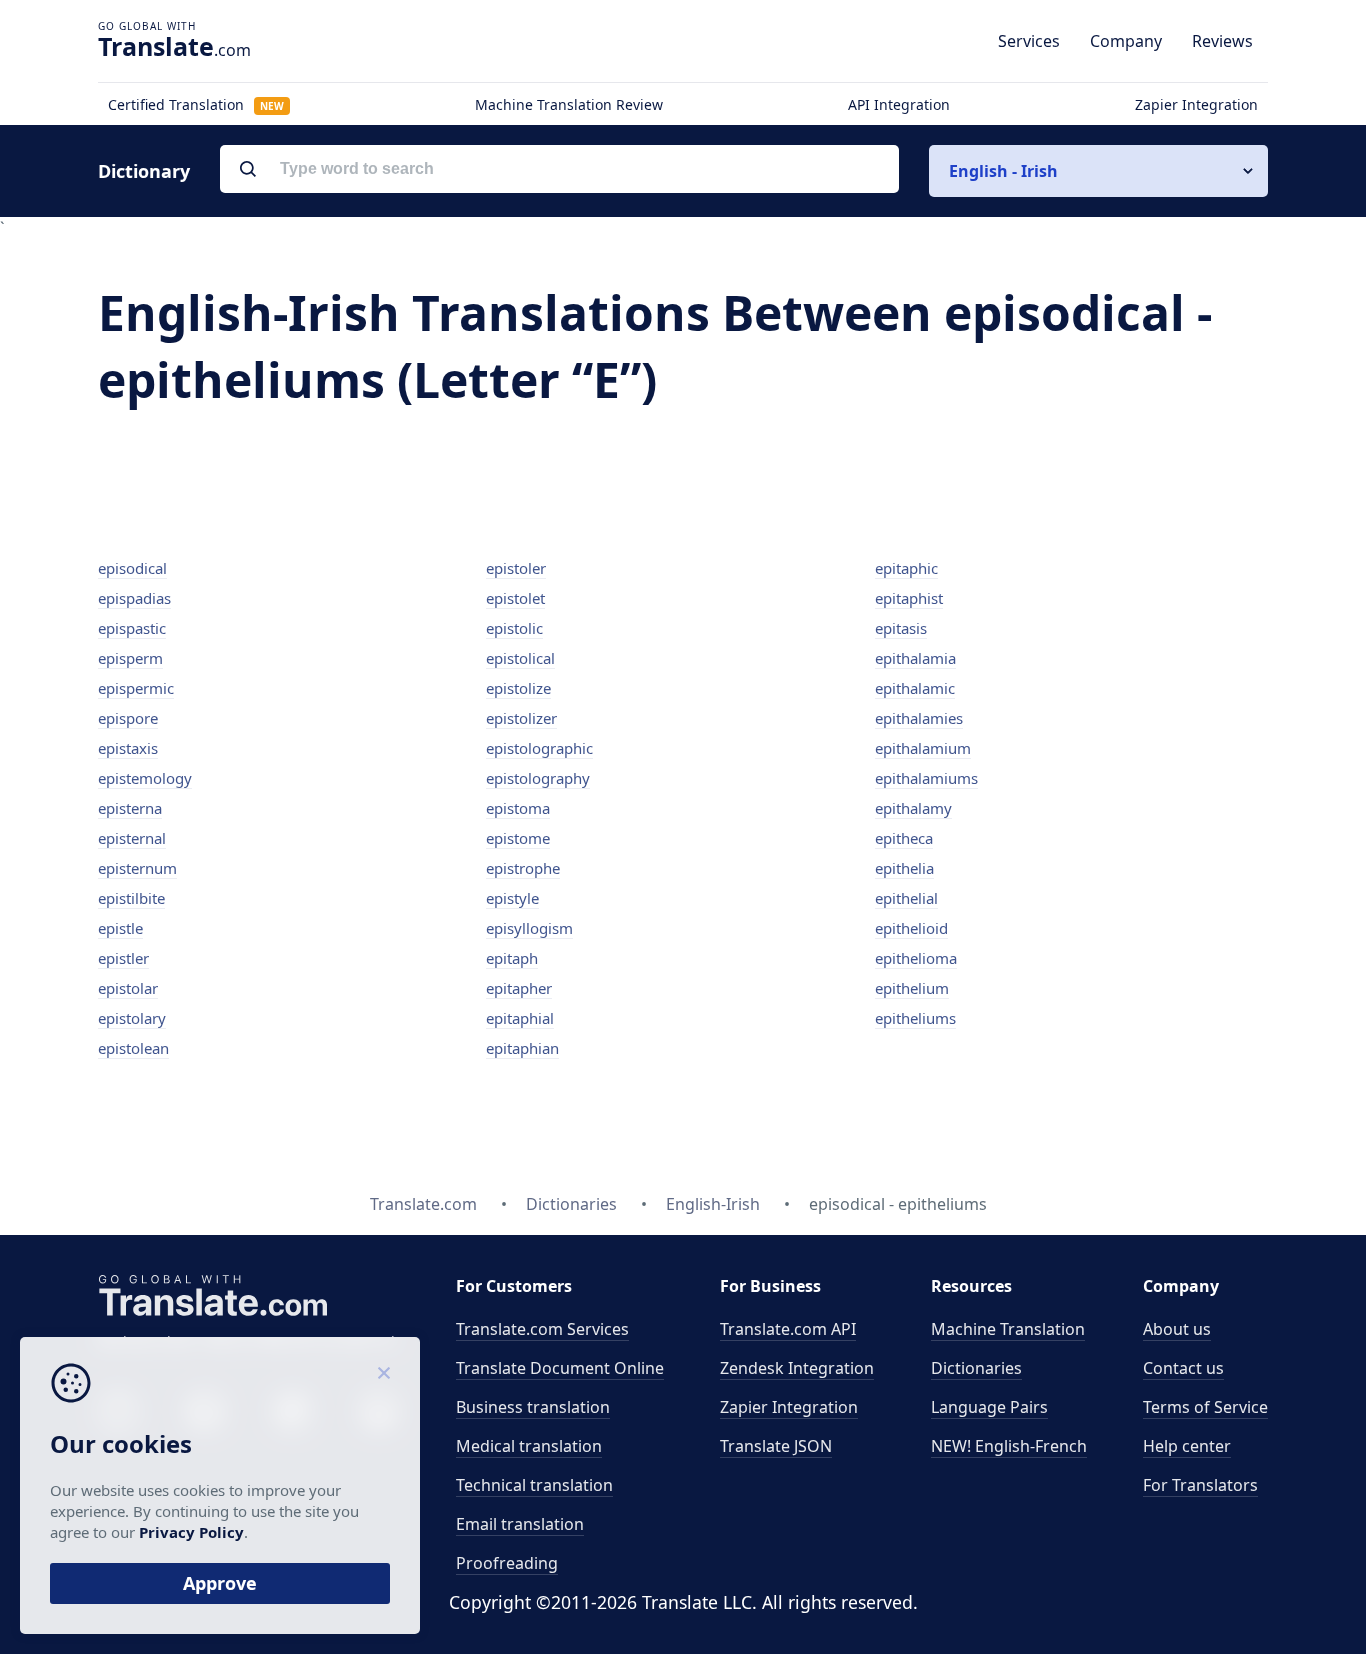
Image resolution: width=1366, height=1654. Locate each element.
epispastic (132, 628)
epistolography (538, 778)
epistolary (132, 1018)
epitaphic (906, 568)
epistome (518, 838)
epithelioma (916, 958)
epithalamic (915, 688)
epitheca (904, 838)
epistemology (145, 778)
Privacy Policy (191, 1532)
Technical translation (534, 1485)
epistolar (128, 988)
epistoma (518, 808)
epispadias (134, 598)
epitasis (901, 628)
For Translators (1200, 1485)
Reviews (1222, 41)
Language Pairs (989, 1407)
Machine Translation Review (569, 104)
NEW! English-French (1009, 1446)
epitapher (519, 988)
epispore (128, 718)
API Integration (899, 104)
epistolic (514, 628)
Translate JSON (776, 1446)
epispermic (136, 688)
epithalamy (913, 808)
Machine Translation (1008, 1329)
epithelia (904, 868)
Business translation (533, 1407)
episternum (137, 868)
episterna (130, 808)
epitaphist (909, 598)
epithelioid (911, 928)
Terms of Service (1205, 1407)
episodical (132, 568)
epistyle (512, 898)
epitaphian (522, 1048)
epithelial (906, 898)
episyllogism (529, 928)
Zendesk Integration (797, 1368)
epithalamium (923, 748)
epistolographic (539, 748)
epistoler (516, 568)
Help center (1187, 1446)
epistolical (520, 658)
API (788, 1329)
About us (1177, 1329)
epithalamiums (926, 778)
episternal (132, 838)
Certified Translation (196, 104)
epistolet (515, 598)
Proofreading (507, 1563)
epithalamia (915, 658)
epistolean (133, 1048)
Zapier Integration (1196, 104)
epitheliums (915, 1018)
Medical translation (529, 1446)
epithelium (912, 988)
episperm (130, 658)
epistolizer (521, 718)
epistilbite (131, 898)
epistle (120, 928)
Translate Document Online (560, 1368)
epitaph (512, 958)
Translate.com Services (542, 1329)
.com (174, 46)
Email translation (520, 1524)
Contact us (1183, 1368)
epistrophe (523, 868)
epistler (123, 958)
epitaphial (520, 1018)
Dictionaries (976, 1368)
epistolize (518, 688)
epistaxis (128, 748)
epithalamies (919, 718)
